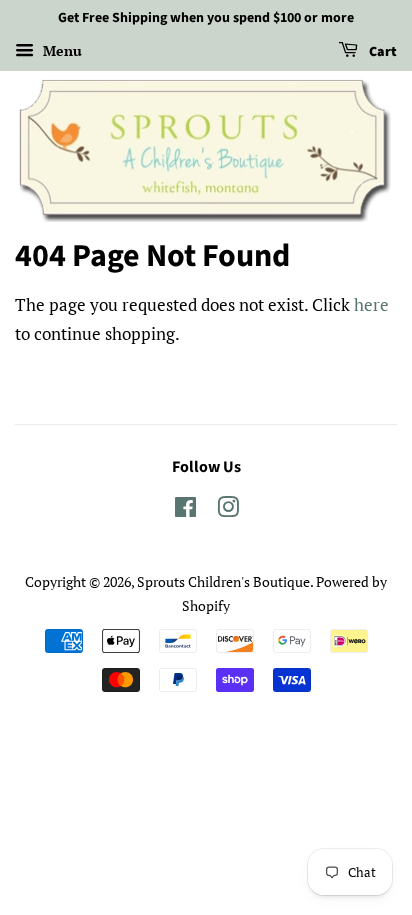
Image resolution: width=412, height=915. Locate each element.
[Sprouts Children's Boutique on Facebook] (185, 510)
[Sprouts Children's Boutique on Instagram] (228, 510)
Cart (381, 52)
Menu (60, 50)
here (371, 304)
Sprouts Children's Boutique (223, 581)
